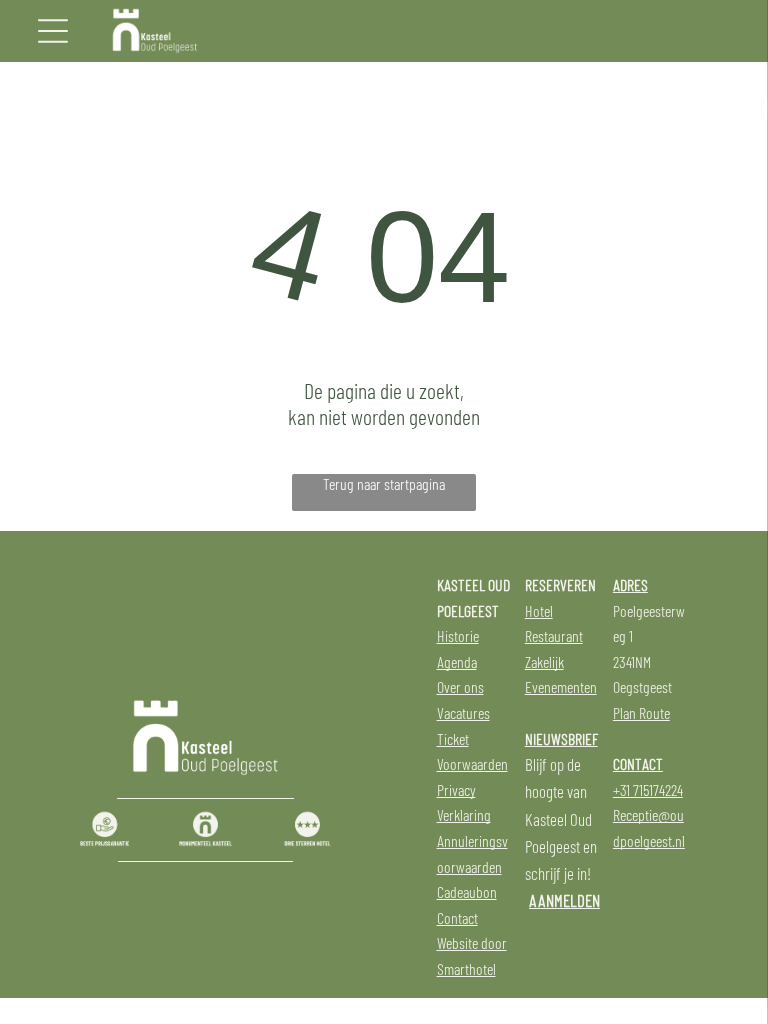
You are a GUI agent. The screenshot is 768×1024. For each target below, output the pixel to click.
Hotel (539, 610)
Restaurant (554, 635)
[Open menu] (53, 31)
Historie (458, 635)
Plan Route (641, 712)
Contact (457, 917)
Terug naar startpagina (384, 483)
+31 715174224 (648, 789)
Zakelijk (544, 661)
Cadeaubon (467, 891)
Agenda (457, 661)
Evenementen (561, 686)
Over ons (460, 686)
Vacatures (463, 712)
